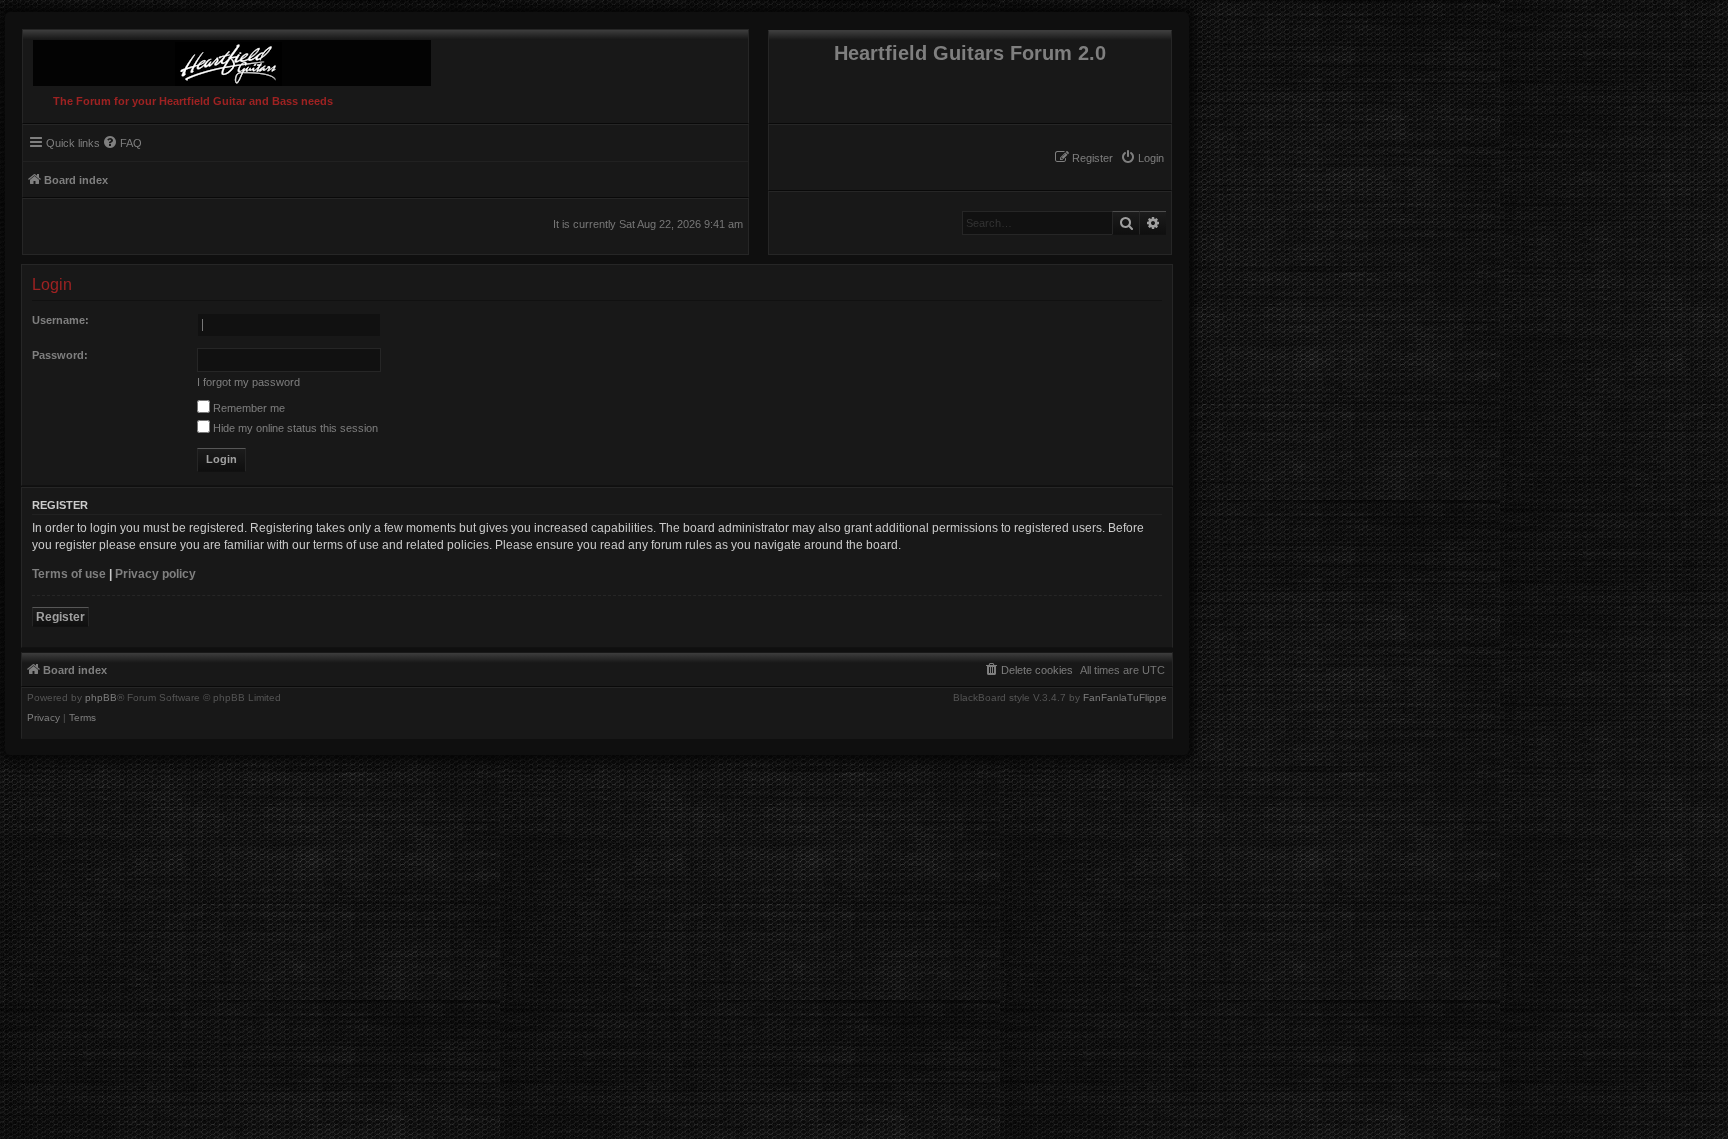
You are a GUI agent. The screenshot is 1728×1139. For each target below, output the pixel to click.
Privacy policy (155, 574)
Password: (60, 355)
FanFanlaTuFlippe (1125, 698)
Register (60, 617)
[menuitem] (1142, 158)
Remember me (247, 408)
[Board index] (227, 58)
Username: (60, 320)
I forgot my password (248, 382)
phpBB (101, 698)
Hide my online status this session (294, 428)
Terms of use (69, 574)
